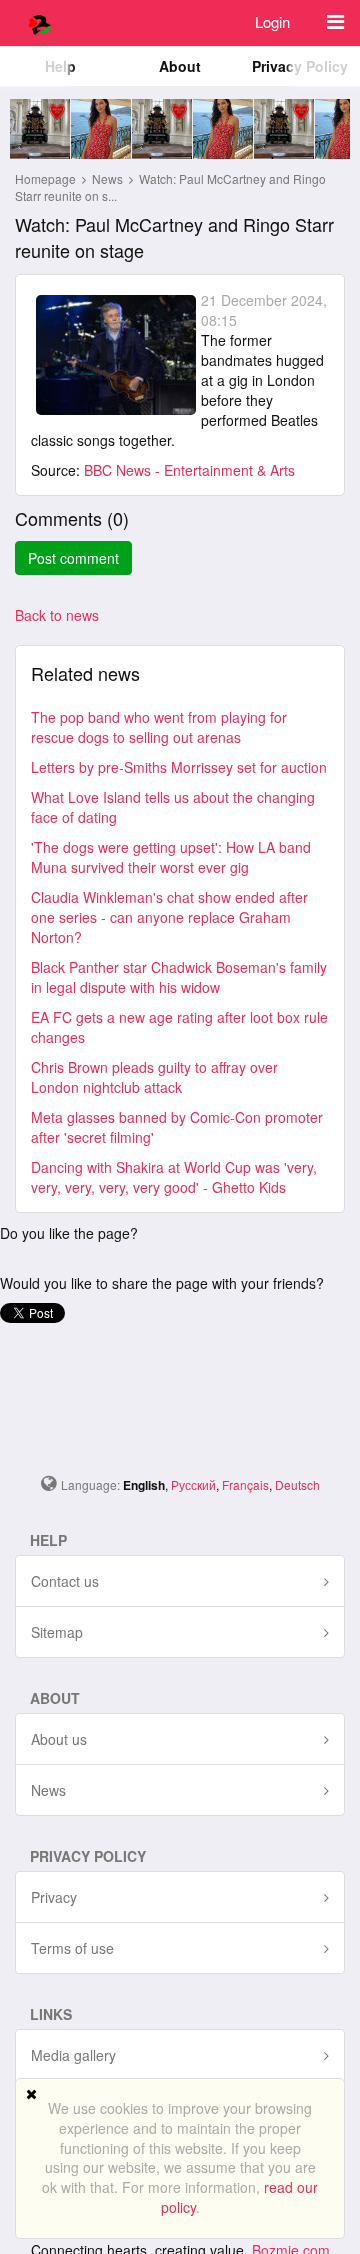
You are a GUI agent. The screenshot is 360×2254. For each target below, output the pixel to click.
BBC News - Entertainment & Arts (189, 470)
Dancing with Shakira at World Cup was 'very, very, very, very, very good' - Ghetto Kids (174, 1177)
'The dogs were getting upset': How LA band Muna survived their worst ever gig (171, 857)
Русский (193, 1484)
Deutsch (297, 1484)
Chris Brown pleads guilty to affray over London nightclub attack (154, 1077)
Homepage (45, 178)
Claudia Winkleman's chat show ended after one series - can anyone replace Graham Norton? (169, 917)
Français (245, 1484)
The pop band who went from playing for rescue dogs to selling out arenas (159, 727)
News (109, 178)
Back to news (57, 615)
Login (272, 21)
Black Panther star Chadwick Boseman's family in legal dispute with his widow (179, 977)
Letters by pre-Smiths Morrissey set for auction (179, 767)
